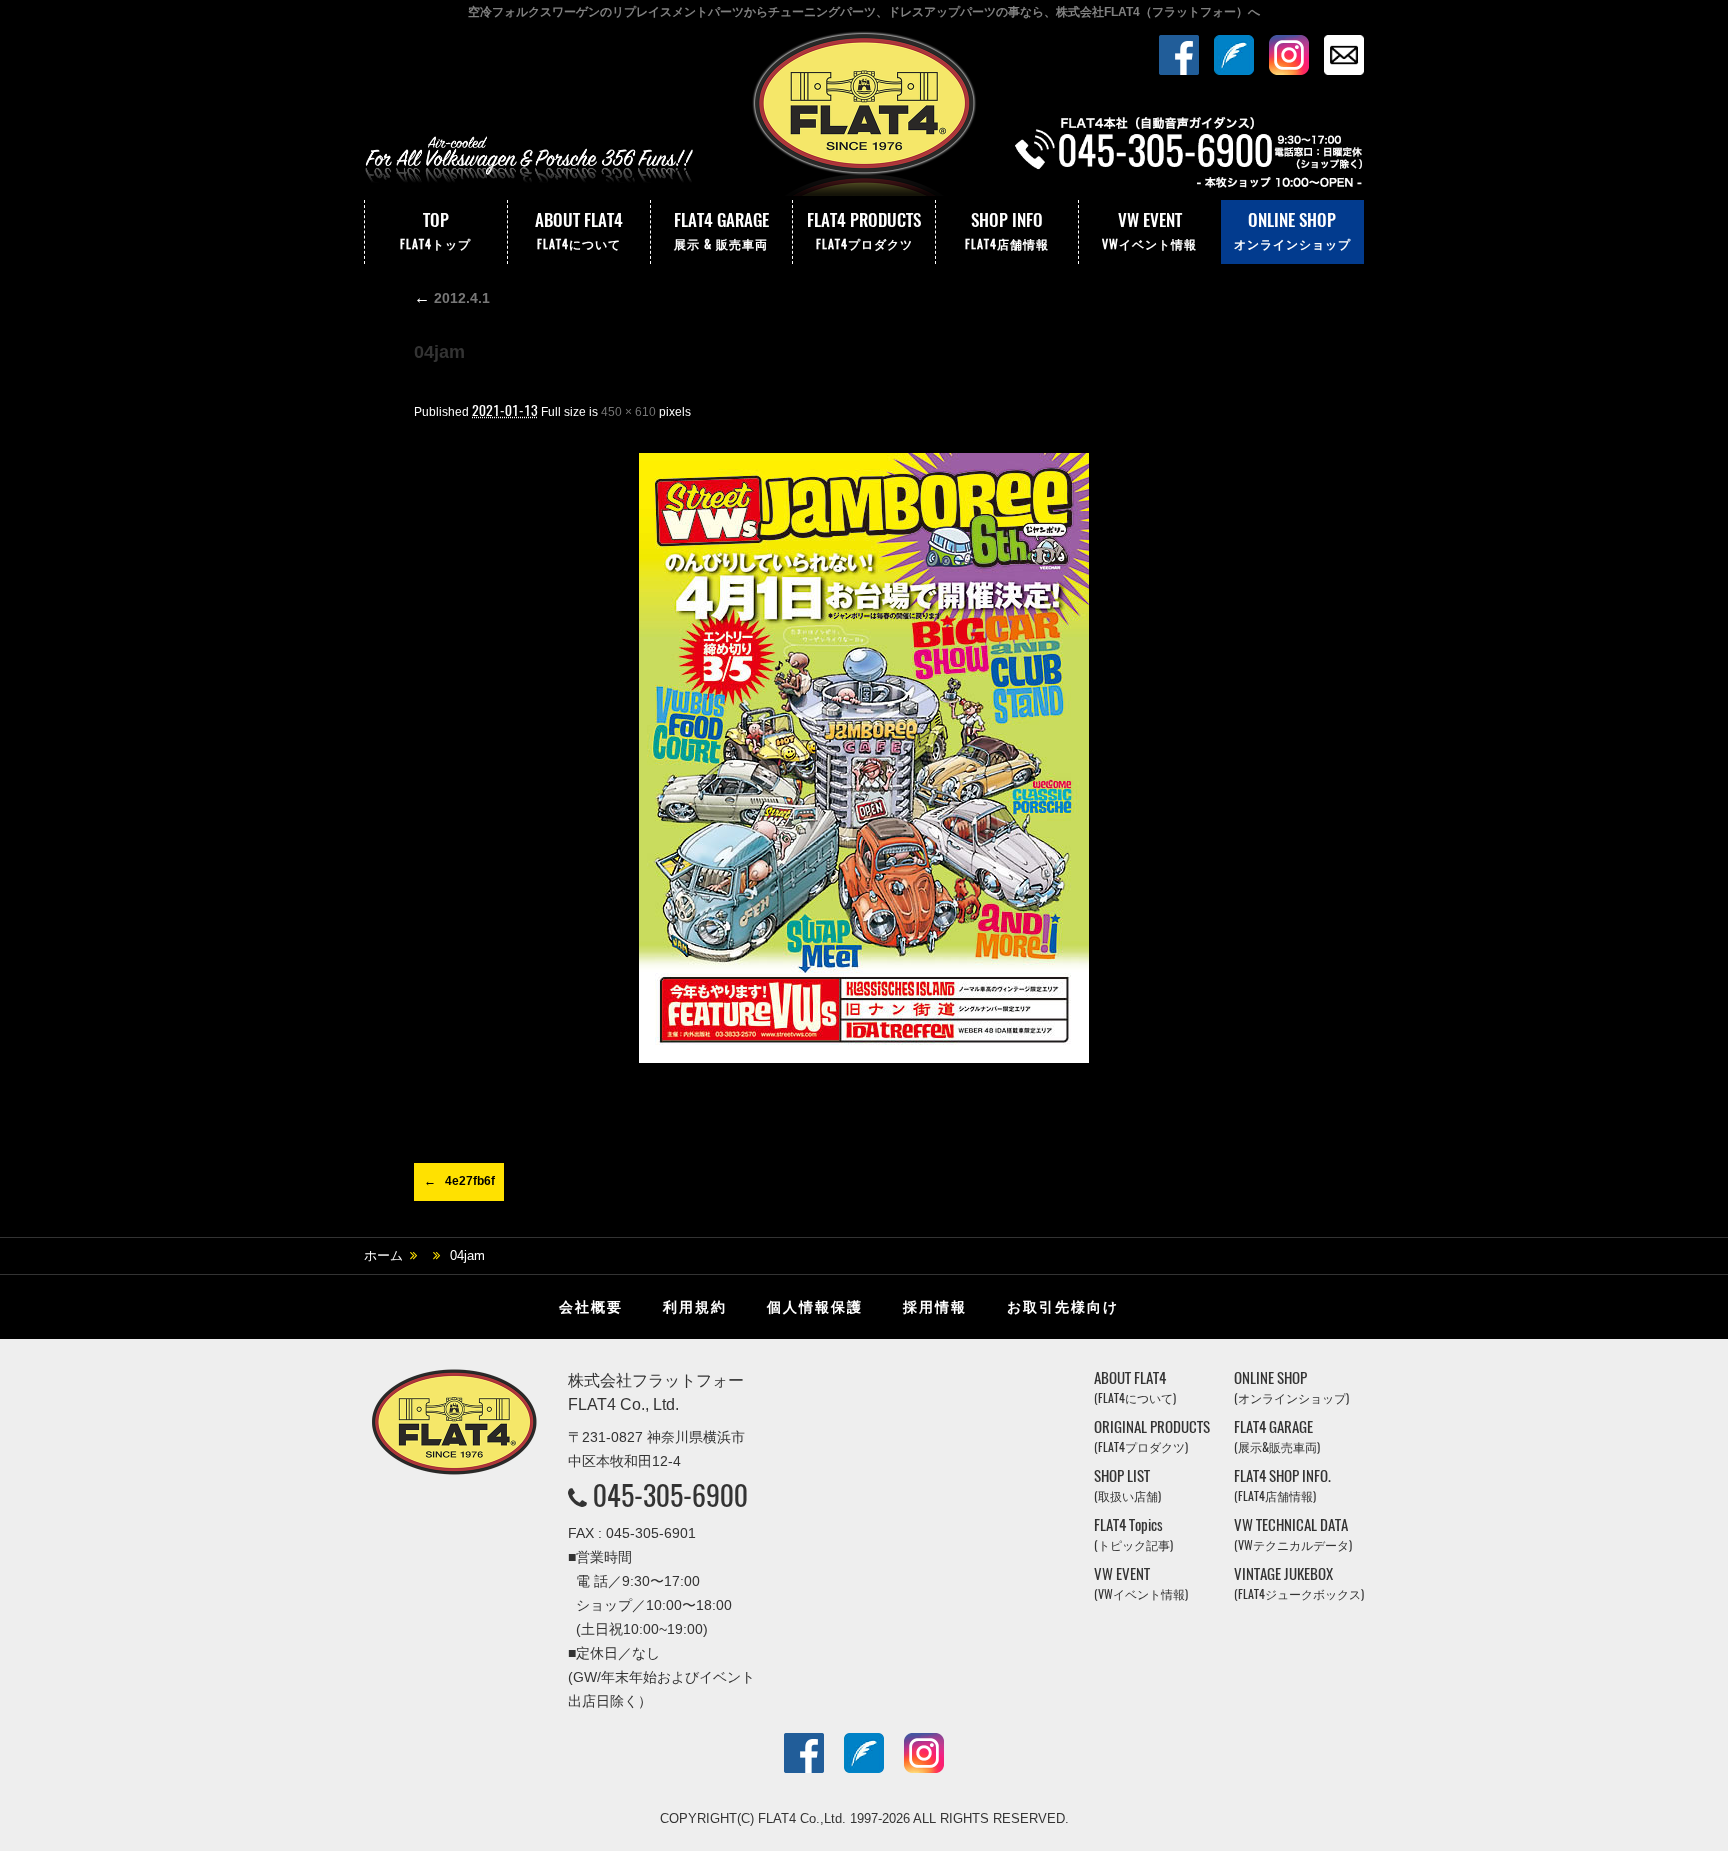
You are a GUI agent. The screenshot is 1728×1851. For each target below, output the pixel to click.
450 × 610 (628, 412)
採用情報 (935, 1307)
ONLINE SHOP (1292, 230)
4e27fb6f (470, 1181)
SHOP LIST (1127, 1485)
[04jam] (864, 758)
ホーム (383, 1255)
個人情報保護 (815, 1307)
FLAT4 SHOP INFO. (1282, 1485)
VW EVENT (1149, 230)
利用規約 (695, 1307)
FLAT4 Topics (1133, 1534)
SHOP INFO (1007, 230)
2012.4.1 (452, 298)
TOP (435, 230)
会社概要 (591, 1307)
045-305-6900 (670, 1495)
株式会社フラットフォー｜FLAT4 (864, 113)
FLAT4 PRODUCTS (864, 230)
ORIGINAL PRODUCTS (1152, 1436)
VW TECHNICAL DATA (1293, 1534)
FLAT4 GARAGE (721, 230)
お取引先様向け (1063, 1307)
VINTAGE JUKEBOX (1299, 1583)
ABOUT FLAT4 (579, 230)
